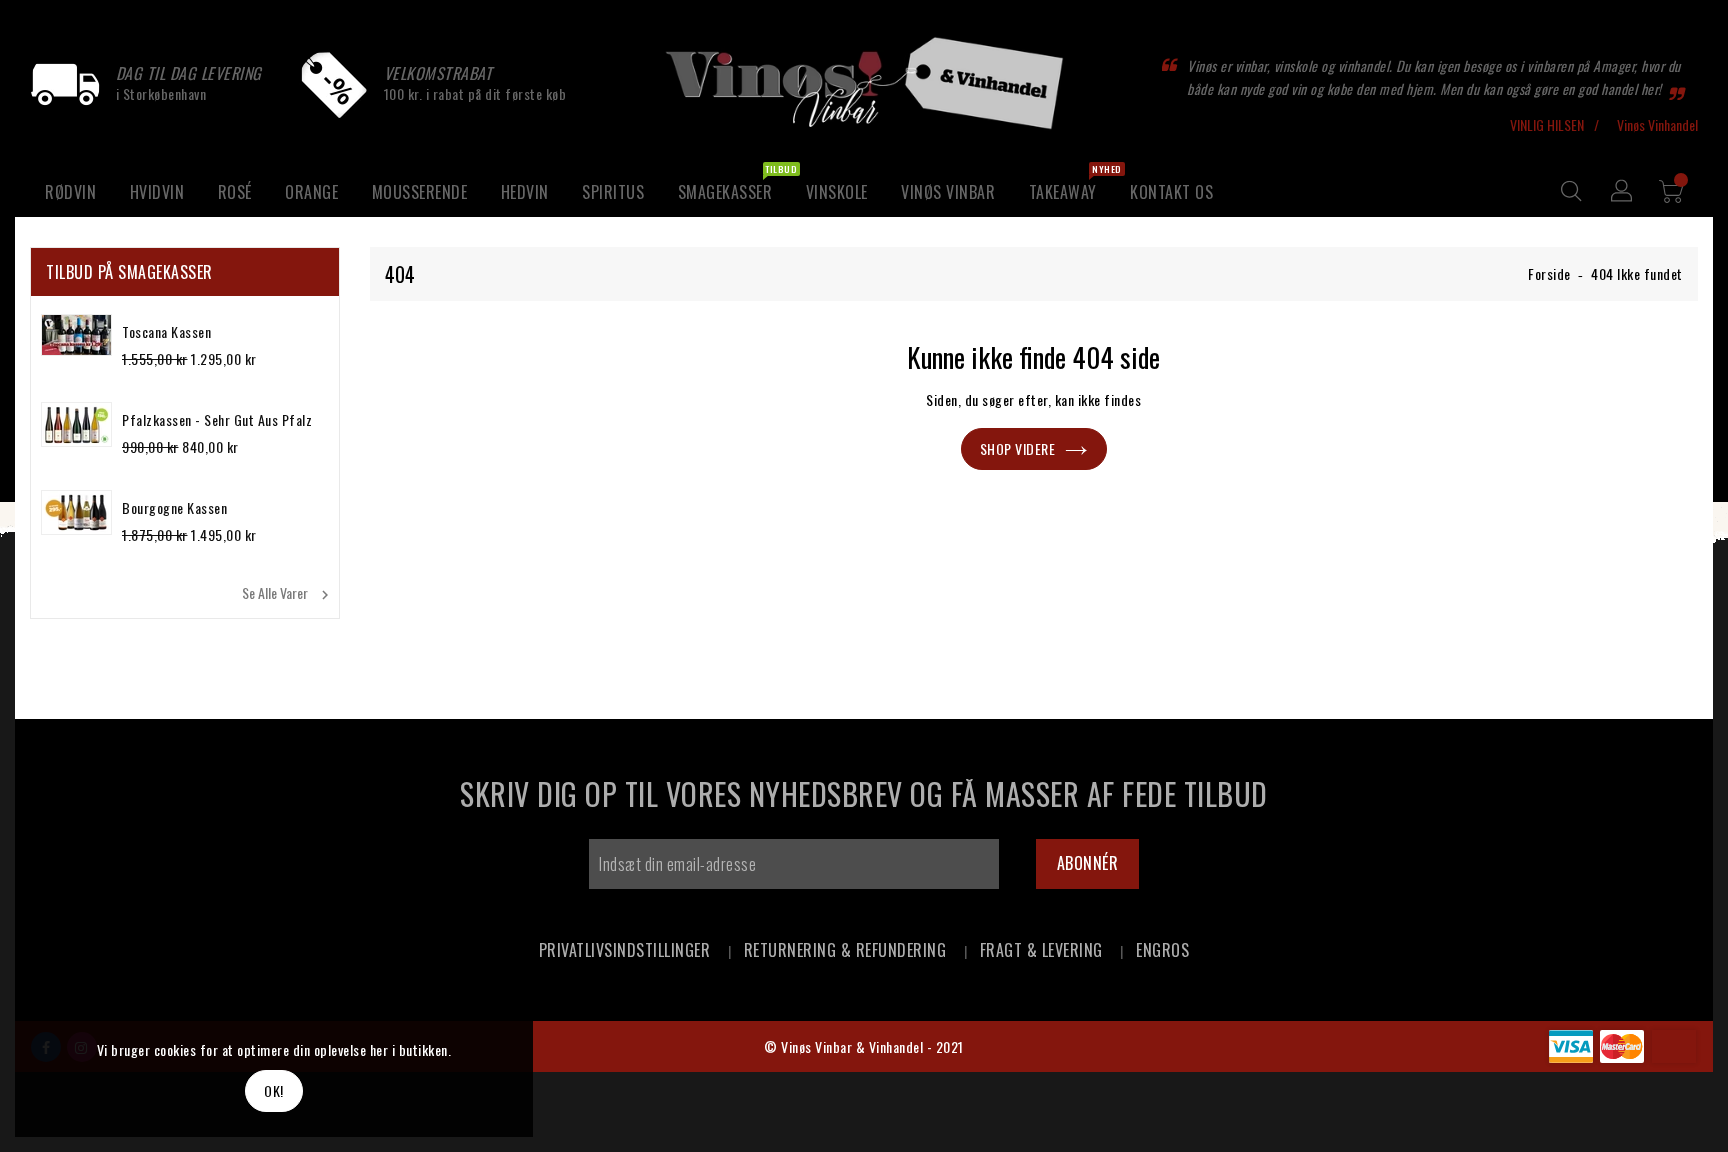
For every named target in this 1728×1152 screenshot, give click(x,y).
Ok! (274, 1090)
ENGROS (1162, 950)
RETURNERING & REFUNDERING (845, 950)
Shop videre (1018, 448)
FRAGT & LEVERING (1041, 950)
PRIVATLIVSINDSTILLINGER (625, 950)
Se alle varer (288, 593)
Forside (1549, 273)
